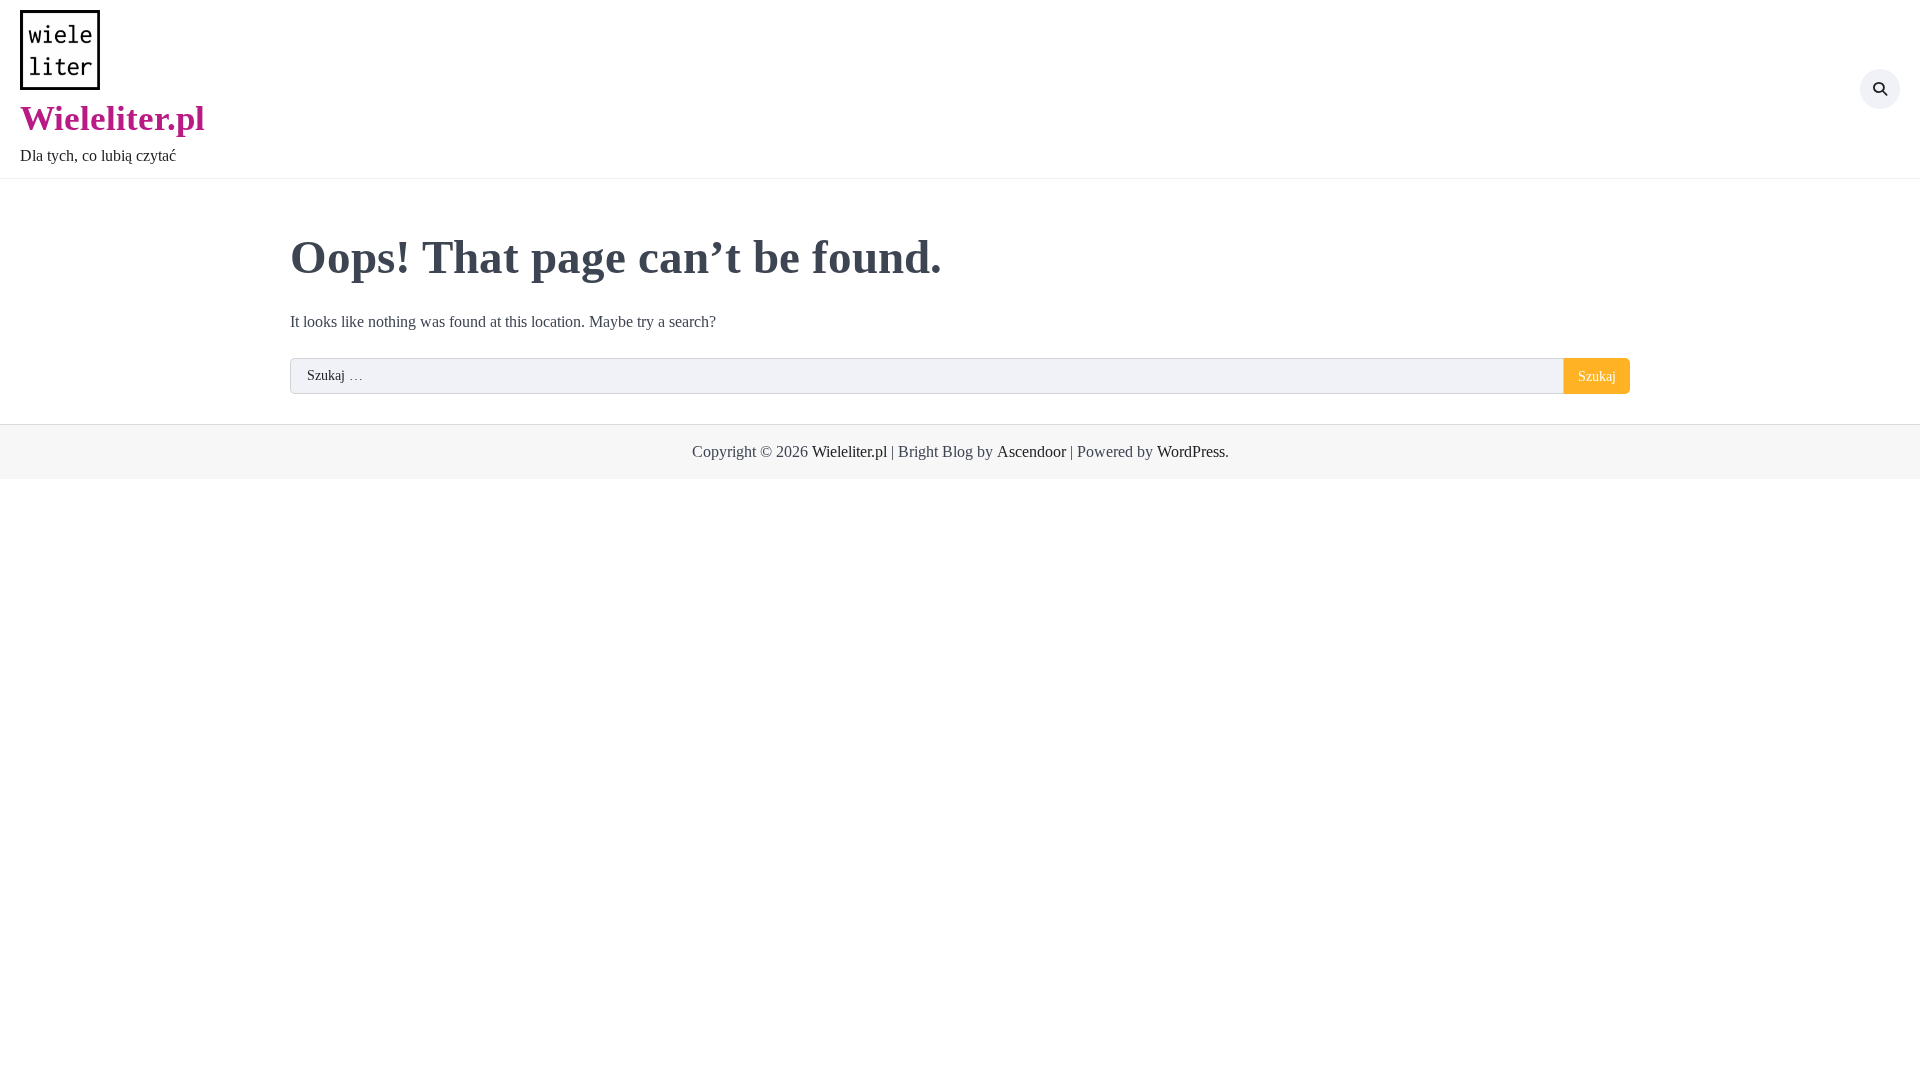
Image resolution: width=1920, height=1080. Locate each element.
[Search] (1880, 89)
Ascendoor (1031, 451)
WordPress (1191, 451)
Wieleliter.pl (112, 118)
